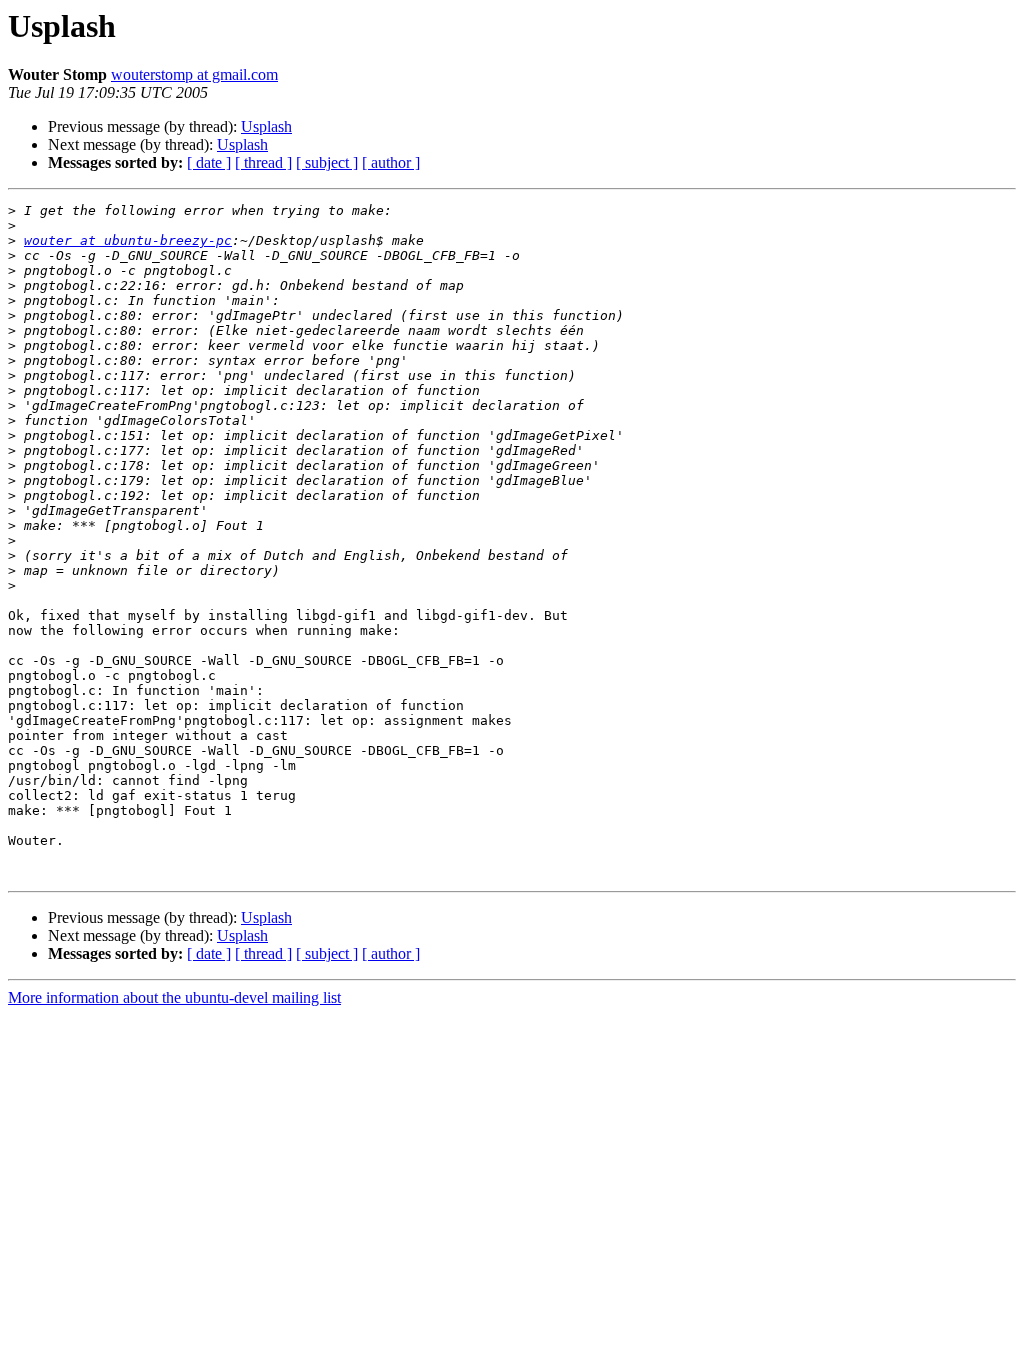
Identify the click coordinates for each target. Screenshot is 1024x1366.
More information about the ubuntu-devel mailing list (174, 997)
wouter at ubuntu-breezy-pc (128, 240)
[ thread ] (263, 162)
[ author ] (391, 162)
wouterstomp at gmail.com (194, 74)
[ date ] (209, 162)
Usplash (266, 126)
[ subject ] (327, 162)
